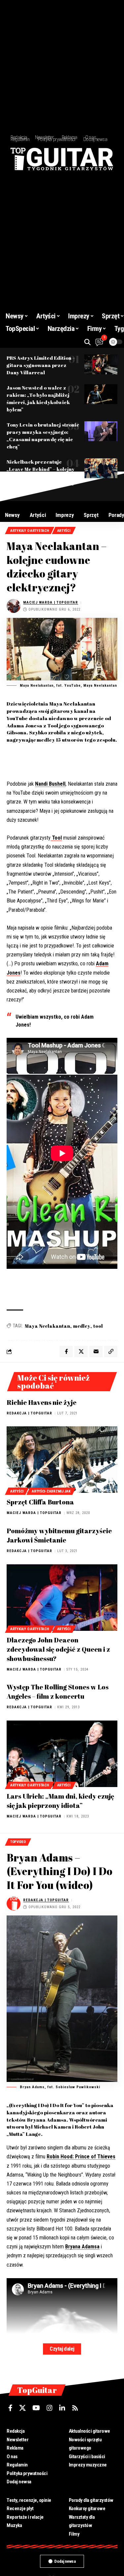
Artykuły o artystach (30, 531)
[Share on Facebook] (66, 1352)
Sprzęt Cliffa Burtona (40, 1502)
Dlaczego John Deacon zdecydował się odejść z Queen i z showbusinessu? (58, 1649)
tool (98, 1326)
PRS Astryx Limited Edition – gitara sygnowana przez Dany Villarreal (41, 365)
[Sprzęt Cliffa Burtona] (62, 1460)
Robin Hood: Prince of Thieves (81, 2157)
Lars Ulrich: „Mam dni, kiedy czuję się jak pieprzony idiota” (60, 1801)
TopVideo (18, 1842)
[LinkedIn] (62, 2408)
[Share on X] (81, 1352)
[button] (87, 342)
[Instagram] (50, 2408)
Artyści (64, 531)
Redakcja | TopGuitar (29, 1413)
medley (82, 1326)
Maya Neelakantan (47, 1326)
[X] (22, 2408)
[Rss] (75, 2408)
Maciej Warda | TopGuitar (51, 602)
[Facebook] (10, 2408)
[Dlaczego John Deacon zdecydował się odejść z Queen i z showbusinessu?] (62, 1598)
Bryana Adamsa (82, 2247)
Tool (56, 838)
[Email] (96, 1352)
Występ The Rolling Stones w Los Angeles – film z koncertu (58, 1692)
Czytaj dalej (62, 2349)
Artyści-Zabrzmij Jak (51, 1491)
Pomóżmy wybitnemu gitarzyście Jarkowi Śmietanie (59, 1535)
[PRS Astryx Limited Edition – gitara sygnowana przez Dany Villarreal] (101, 364)
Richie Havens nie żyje (41, 1402)
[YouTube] (36, 2408)
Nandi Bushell (50, 784)
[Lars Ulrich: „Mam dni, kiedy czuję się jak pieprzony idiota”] (62, 1754)
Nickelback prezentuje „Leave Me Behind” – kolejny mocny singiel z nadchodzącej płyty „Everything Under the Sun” (43, 476)
